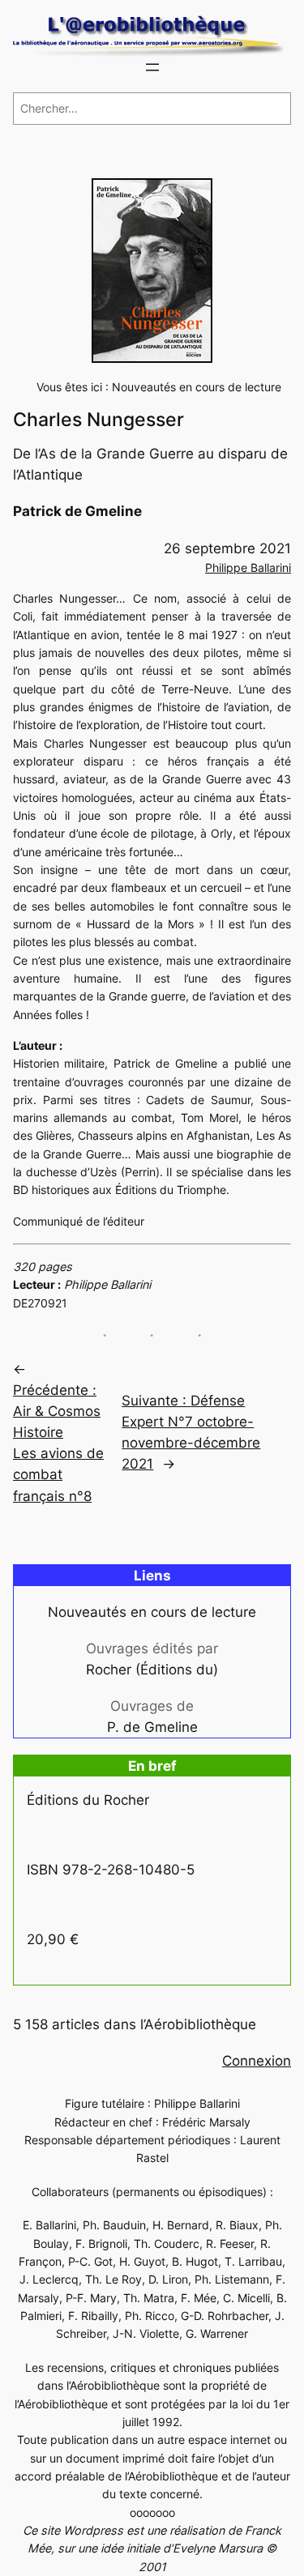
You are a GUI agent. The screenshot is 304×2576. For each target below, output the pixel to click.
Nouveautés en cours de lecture (197, 387)
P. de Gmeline (152, 1727)
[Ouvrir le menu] (152, 67)
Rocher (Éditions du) (152, 1670)
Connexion (257, 2061)
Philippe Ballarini (248, 567)
